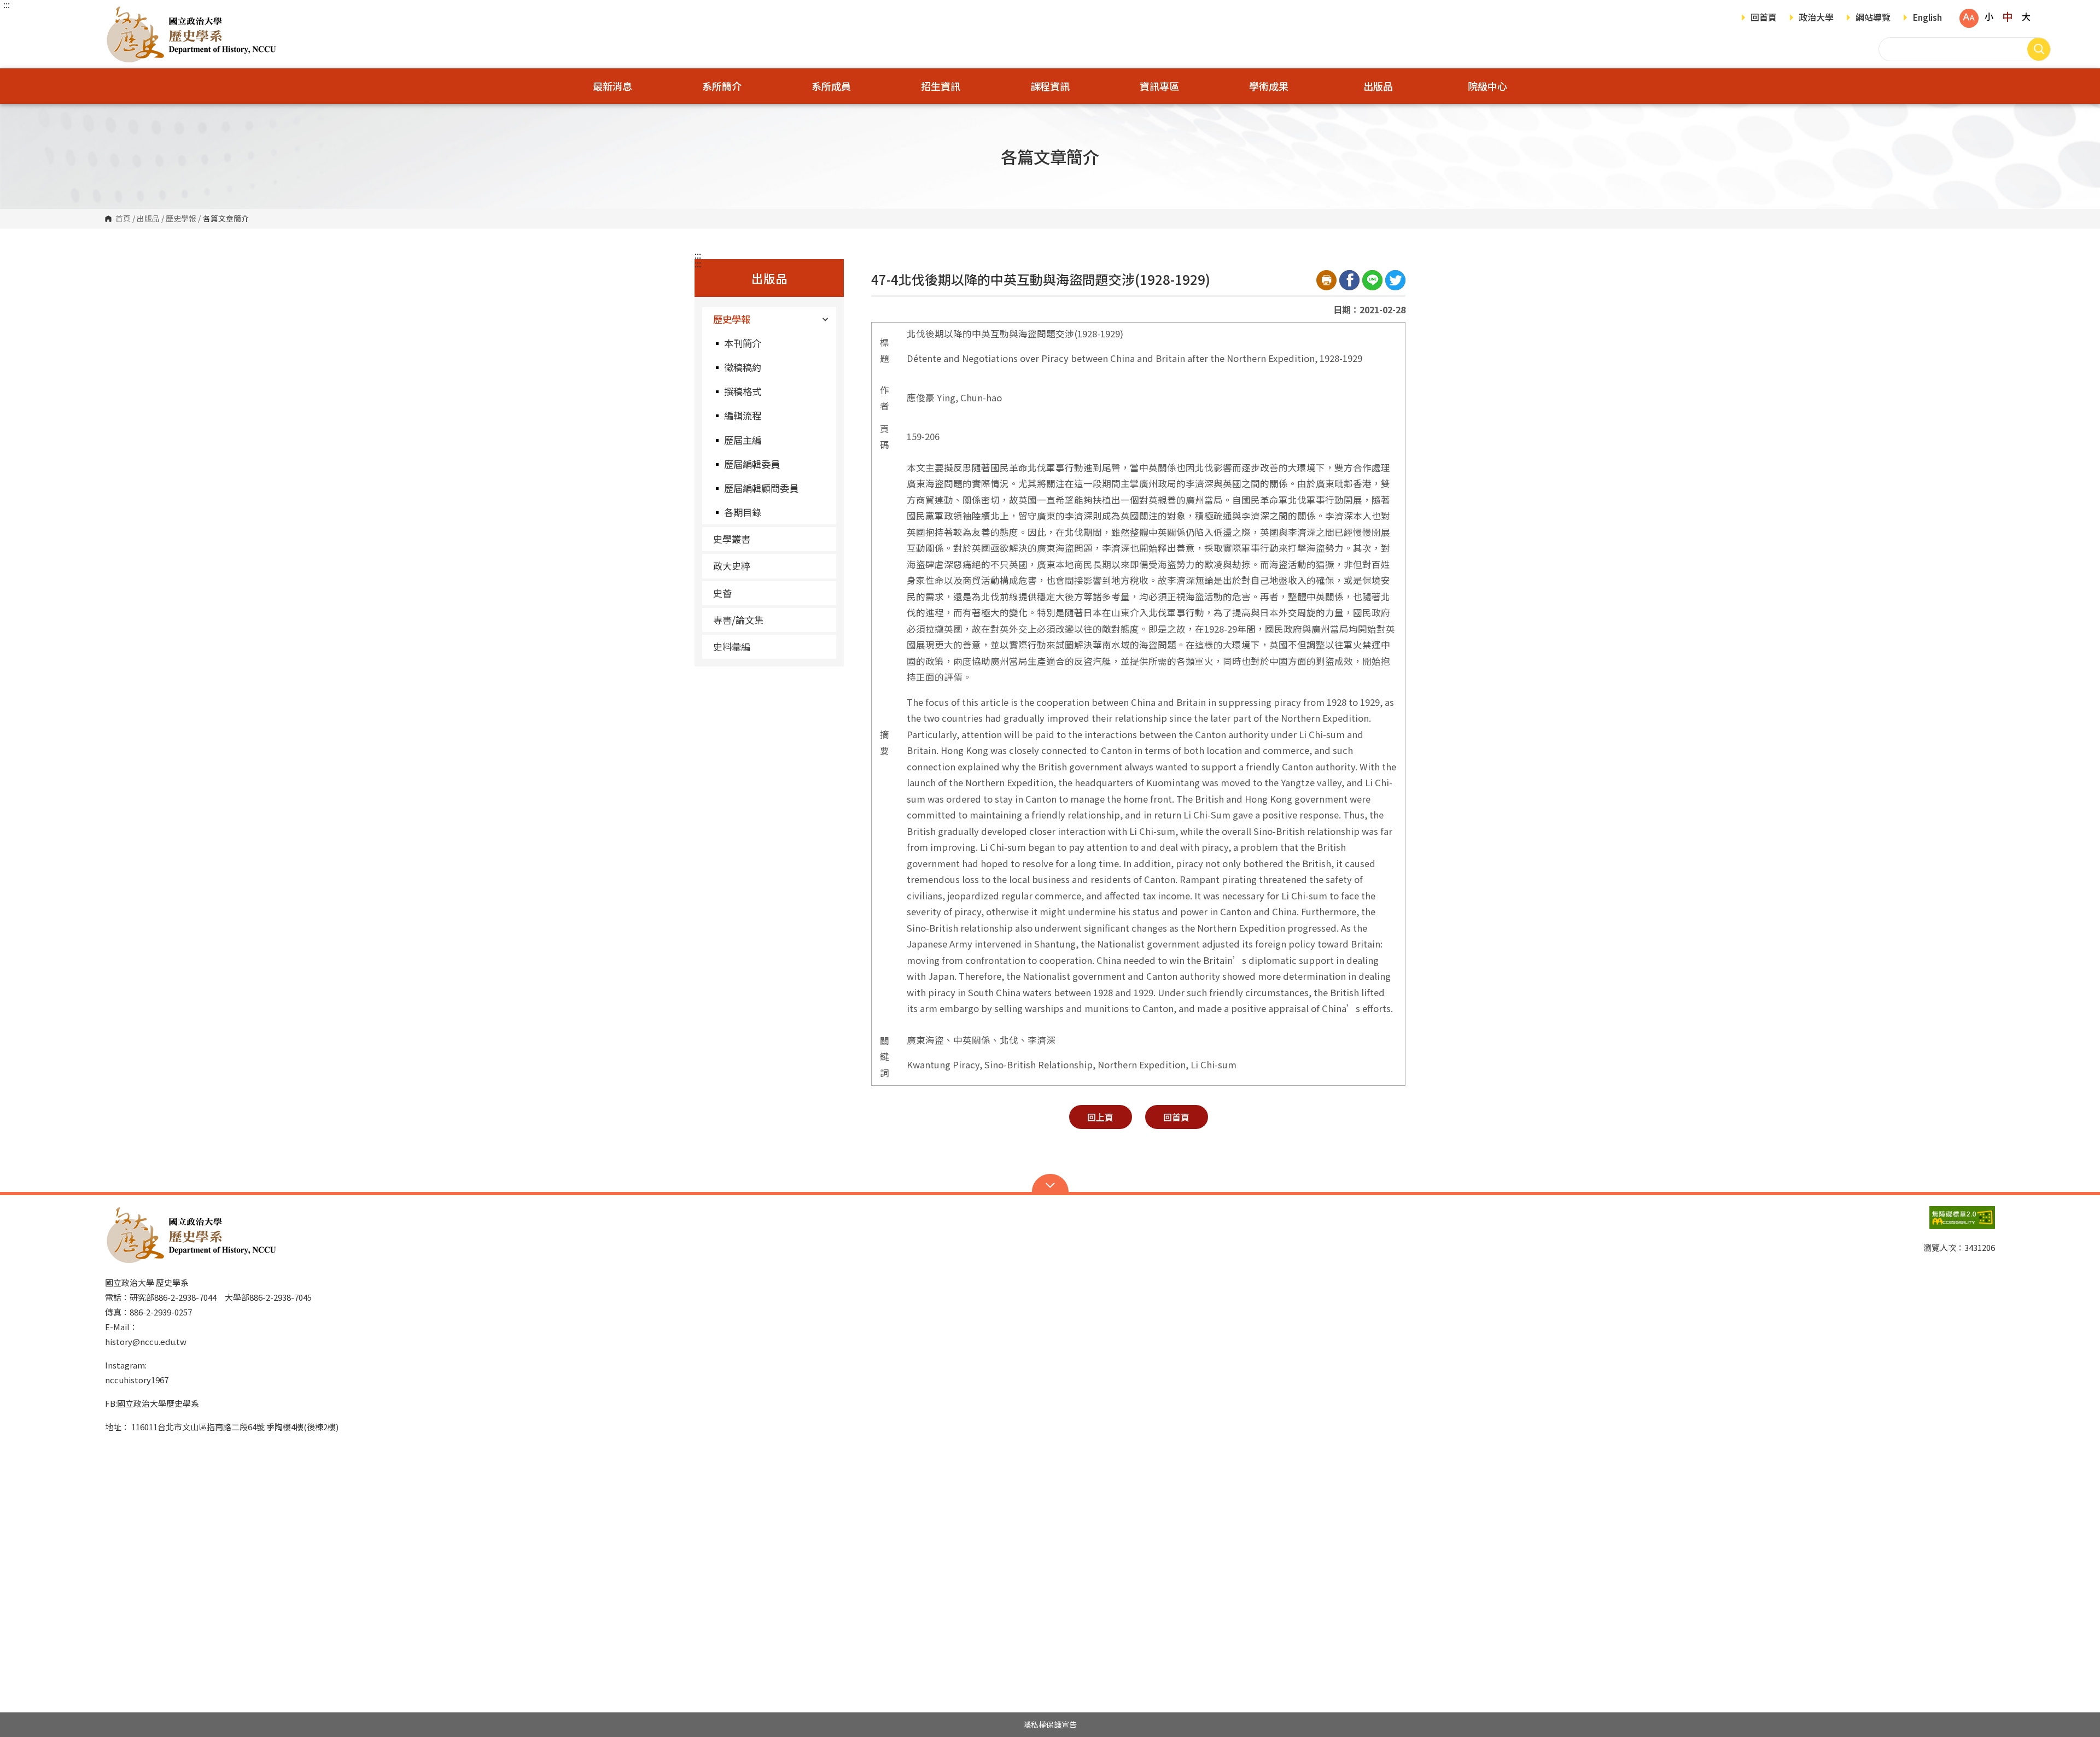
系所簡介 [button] (722, 86)
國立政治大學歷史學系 (116, 13)
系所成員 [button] (831, 86)
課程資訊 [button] (1050, 86)
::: (7, 4)
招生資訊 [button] (941, 86)
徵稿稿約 (743, 367)
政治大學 (1816, 18)
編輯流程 (743, 415)
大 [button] (2026, 16)
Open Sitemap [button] (1050, 1184)
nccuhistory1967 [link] (137, 1380)
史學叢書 (732, 539)
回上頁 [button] (1100, 1117)
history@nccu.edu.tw (146, 1341)
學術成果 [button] (1269, 86)
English (1927, 18)
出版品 (148, 219)
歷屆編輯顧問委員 (761, 488)
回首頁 (1764, 18)
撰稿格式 (743, 391)
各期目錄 (743, 512)
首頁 (123, 219)
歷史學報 (181, 219)
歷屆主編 (743, 440)
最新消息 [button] (612, 86)
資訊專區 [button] (1159, 86)
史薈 (722, 593)
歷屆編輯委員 (752, 464)
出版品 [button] (1378, 86)
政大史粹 (732, 566)
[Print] (1326, 280)
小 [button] (1989, 16)
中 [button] (2007, 16)
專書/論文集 (738, 620)
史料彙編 (732, 647)
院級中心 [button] (1487, 86)
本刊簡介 (743, 343)
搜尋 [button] (2039, 49)
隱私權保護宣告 (1050, 1724)
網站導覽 (1873, 18)
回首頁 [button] (1176, 1117)
